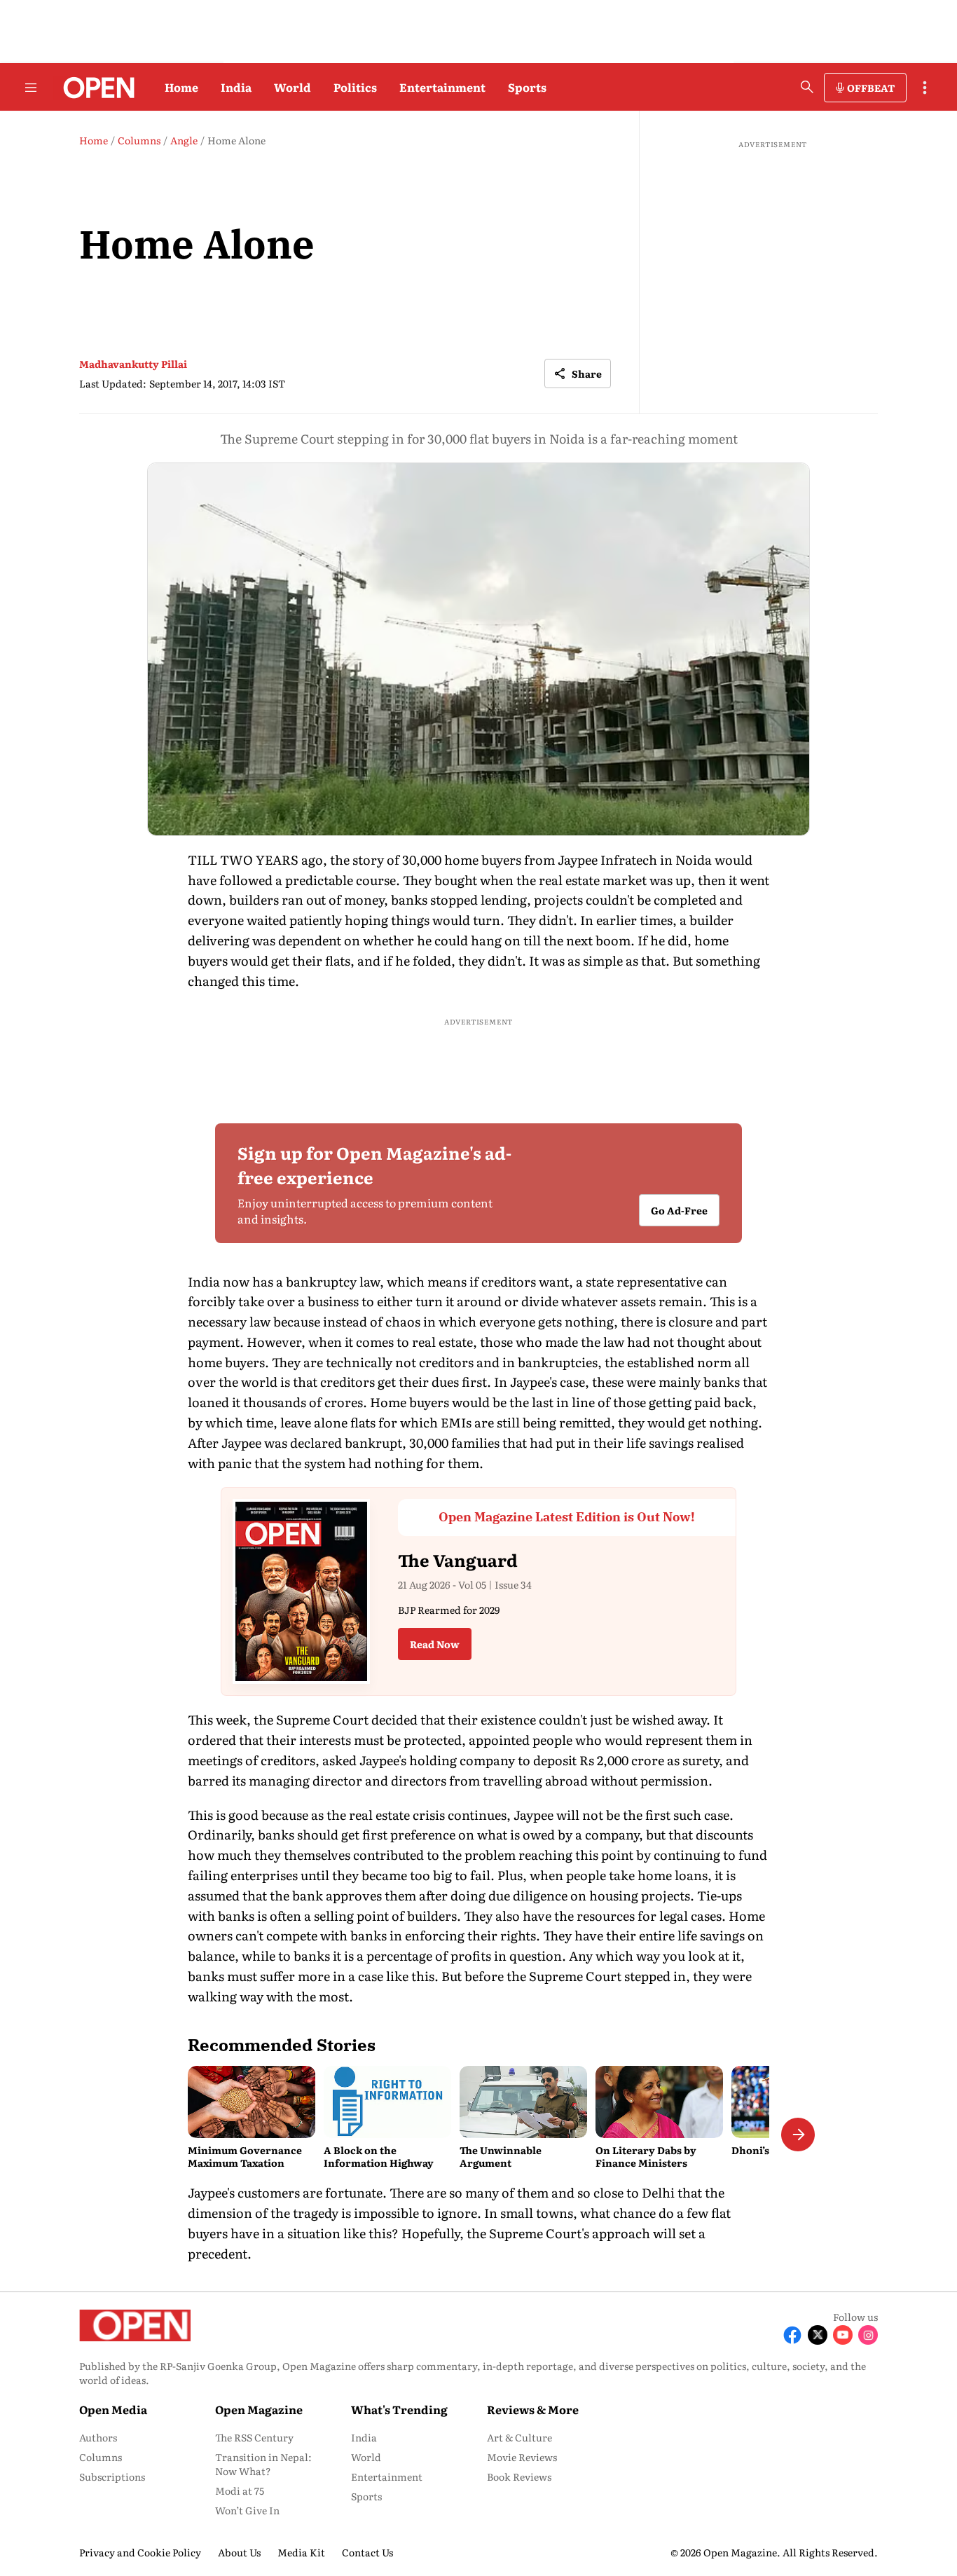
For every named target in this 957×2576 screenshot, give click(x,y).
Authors (98, 2437)
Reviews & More (533, 2409)
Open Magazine (259, 2409)
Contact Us (367, 2552)
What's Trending (399, 2409)
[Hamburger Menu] (31, 88)
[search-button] (807, 87)
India (236, 87)
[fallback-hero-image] (252, 2102)
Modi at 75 (240, 2491)
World (292, 87)
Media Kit (301, 2552)
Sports (527, 87)
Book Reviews (519, 2476)
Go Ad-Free (679, 1211)
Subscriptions (112, 2476)
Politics (355, 87)
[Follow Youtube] (843, 2335)
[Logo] (95, 88)
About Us (239, 2552)
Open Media (113, 2409)
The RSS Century (254, 2437)
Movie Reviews (522, 2457)
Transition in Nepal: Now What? (263, 2464)
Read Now (435, 1644)
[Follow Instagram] (868, 2335)
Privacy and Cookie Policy (140, 2552)
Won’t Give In (247, 2510)
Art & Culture (519, 2437)
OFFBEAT (871, 88)
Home (181, 87)
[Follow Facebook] (792, 2335)
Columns (101, 2457)
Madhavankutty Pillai (133, 364)
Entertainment (442, 87)
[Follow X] (818, 2335)
